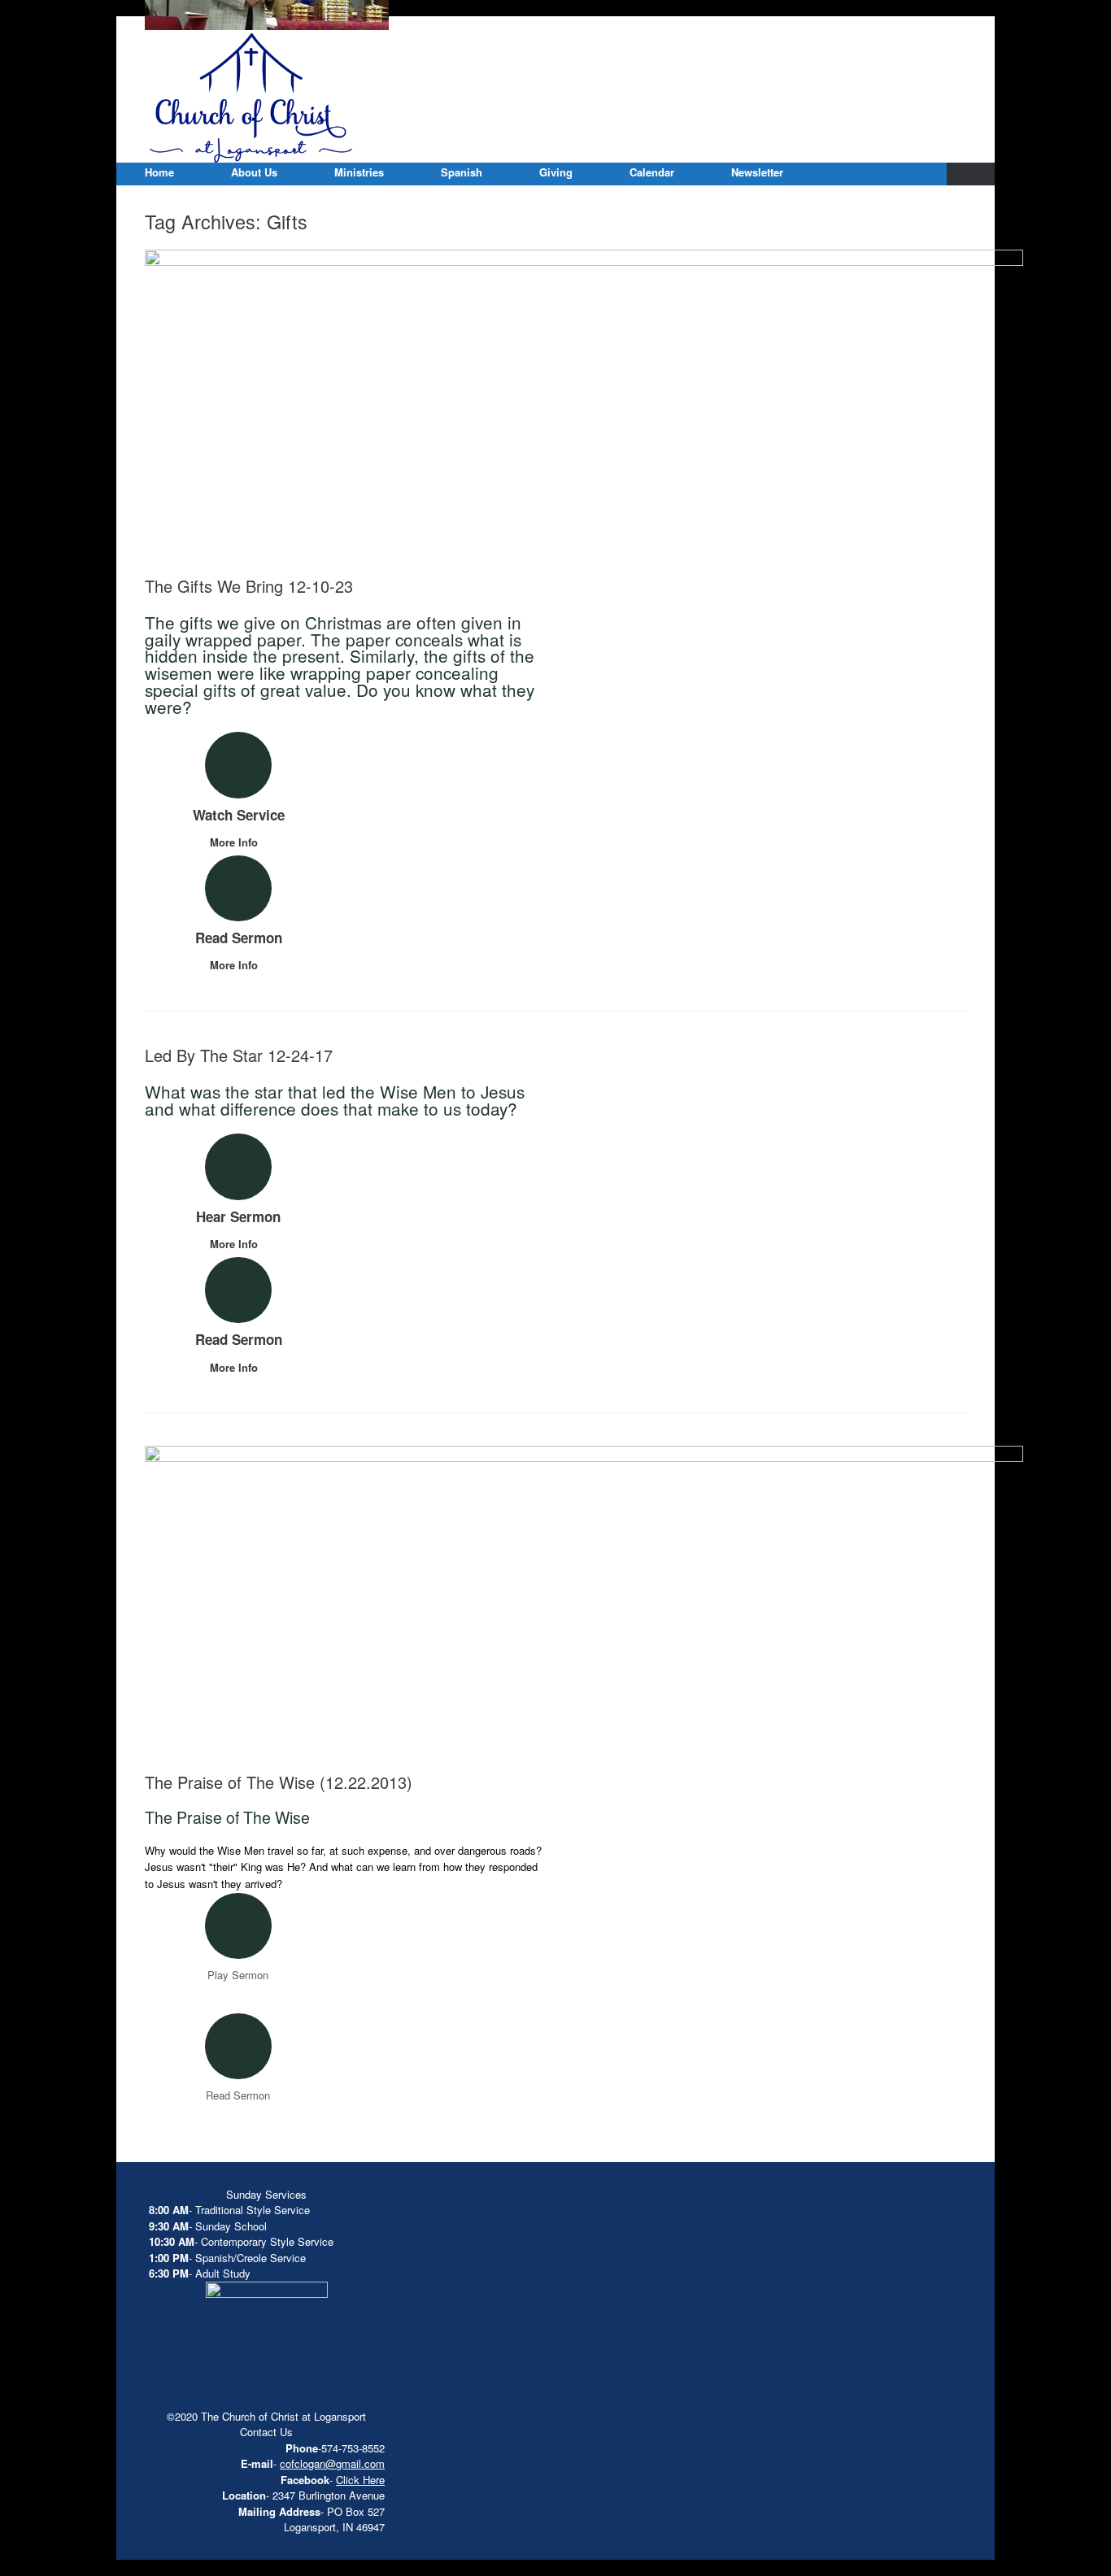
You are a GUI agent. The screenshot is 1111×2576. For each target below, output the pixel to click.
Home (159, 172)
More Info (235, 842)
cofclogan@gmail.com (332, 2463)
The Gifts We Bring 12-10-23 (249, 586)
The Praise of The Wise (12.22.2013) (279, 1782)
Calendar (652, 172)
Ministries (359, 172)
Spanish (462, 172)
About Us (254, 172)
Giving (556, 172)
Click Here (360, 2480)
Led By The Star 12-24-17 (239, 1055)
